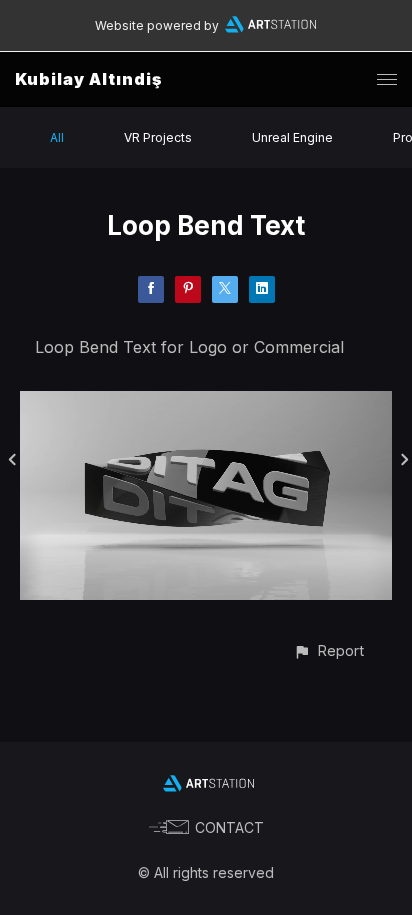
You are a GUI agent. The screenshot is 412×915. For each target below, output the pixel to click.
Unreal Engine (292, 137)
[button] (328, 650)
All (57, 137)
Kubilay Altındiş (88, 79)
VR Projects (158, 137)
